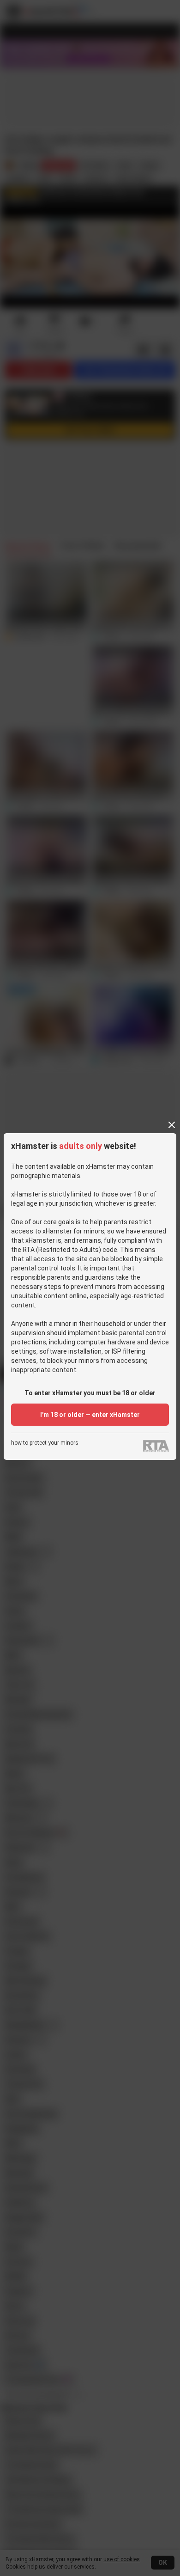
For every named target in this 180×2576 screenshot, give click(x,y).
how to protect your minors (45, 1443)
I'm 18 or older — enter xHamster (90, 1415)
